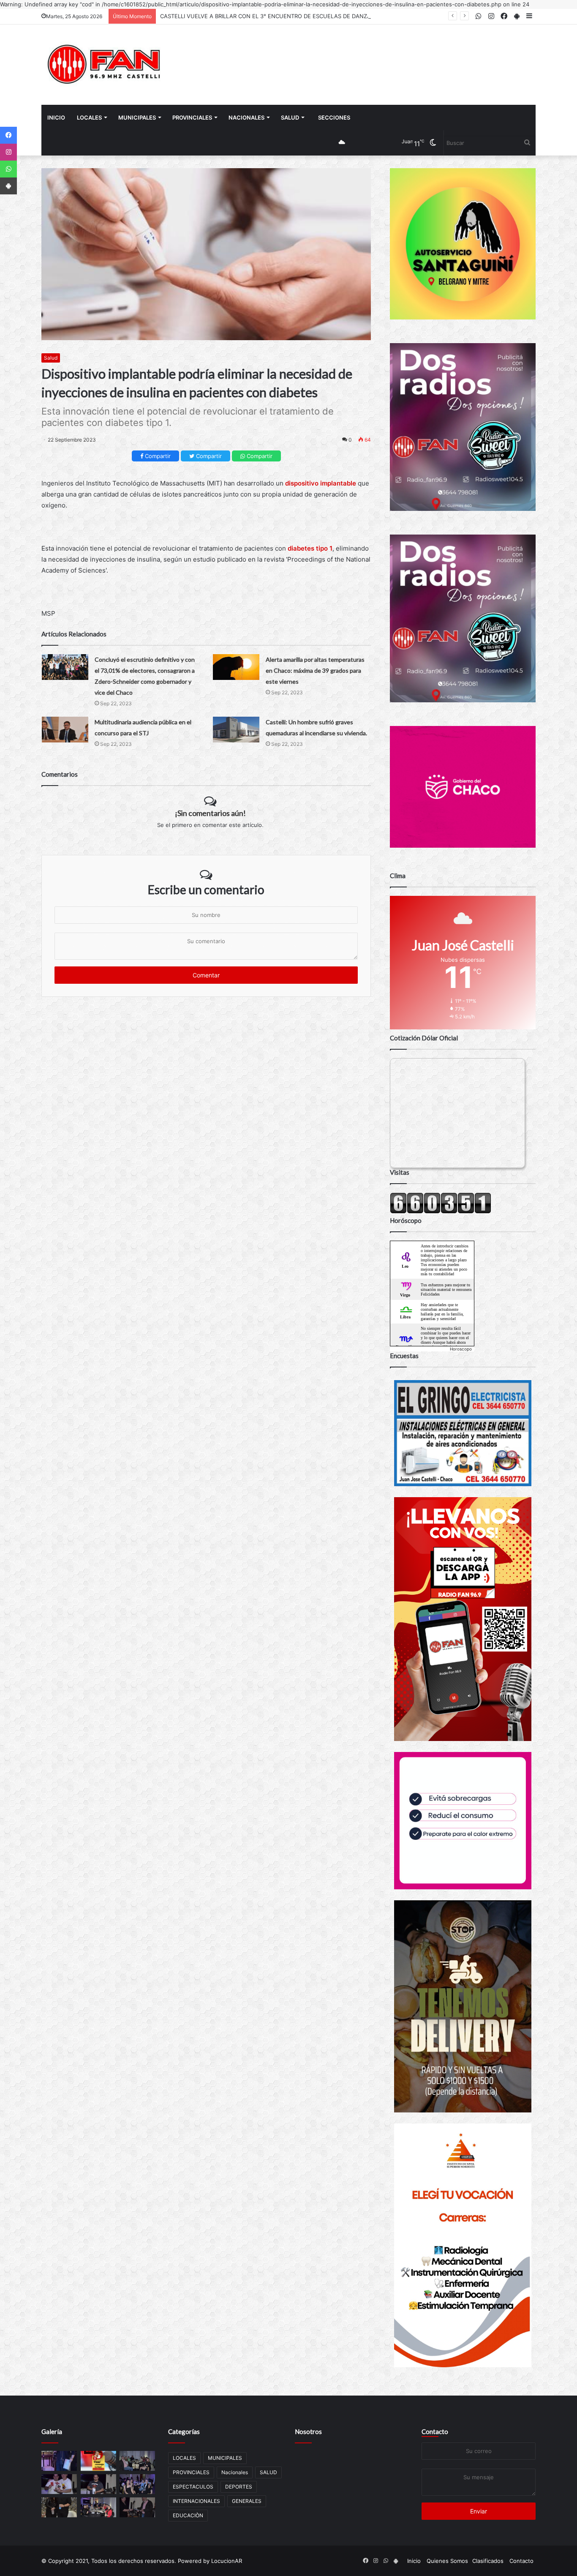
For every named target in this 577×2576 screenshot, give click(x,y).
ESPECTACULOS (193, 2487)
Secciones (334, 117)
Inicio (56, 117)
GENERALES (247, 2501)
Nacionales (246, 117)
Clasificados (488, 2561)
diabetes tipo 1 (310, 548)
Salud (51, 358)
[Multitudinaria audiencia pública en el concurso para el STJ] (65, 730)
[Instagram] (8, 152)
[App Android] (8, 186)
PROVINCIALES (192, 117)
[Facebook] (8, 135)
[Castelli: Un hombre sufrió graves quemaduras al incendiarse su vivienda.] (236, 730)
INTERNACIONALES (196, 2501)
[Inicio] (105, 65)
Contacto (435, 2431)
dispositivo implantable (321, 483)
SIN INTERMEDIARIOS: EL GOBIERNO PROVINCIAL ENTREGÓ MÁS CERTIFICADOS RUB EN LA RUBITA (292, 16)
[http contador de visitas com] (441, 1212)
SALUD (290, 117)
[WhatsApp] (8, 169)
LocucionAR (227, 2561)
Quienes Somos (447, 2561)
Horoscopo (461, 1349)
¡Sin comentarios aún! (210, 813)
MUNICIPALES (137, 117)
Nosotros (308, 2431)
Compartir (157, 456)
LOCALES (89, 117)
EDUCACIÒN (188, 2515)
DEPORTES (239, 2487)
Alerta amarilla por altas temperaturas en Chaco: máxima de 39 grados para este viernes (315, 670)
